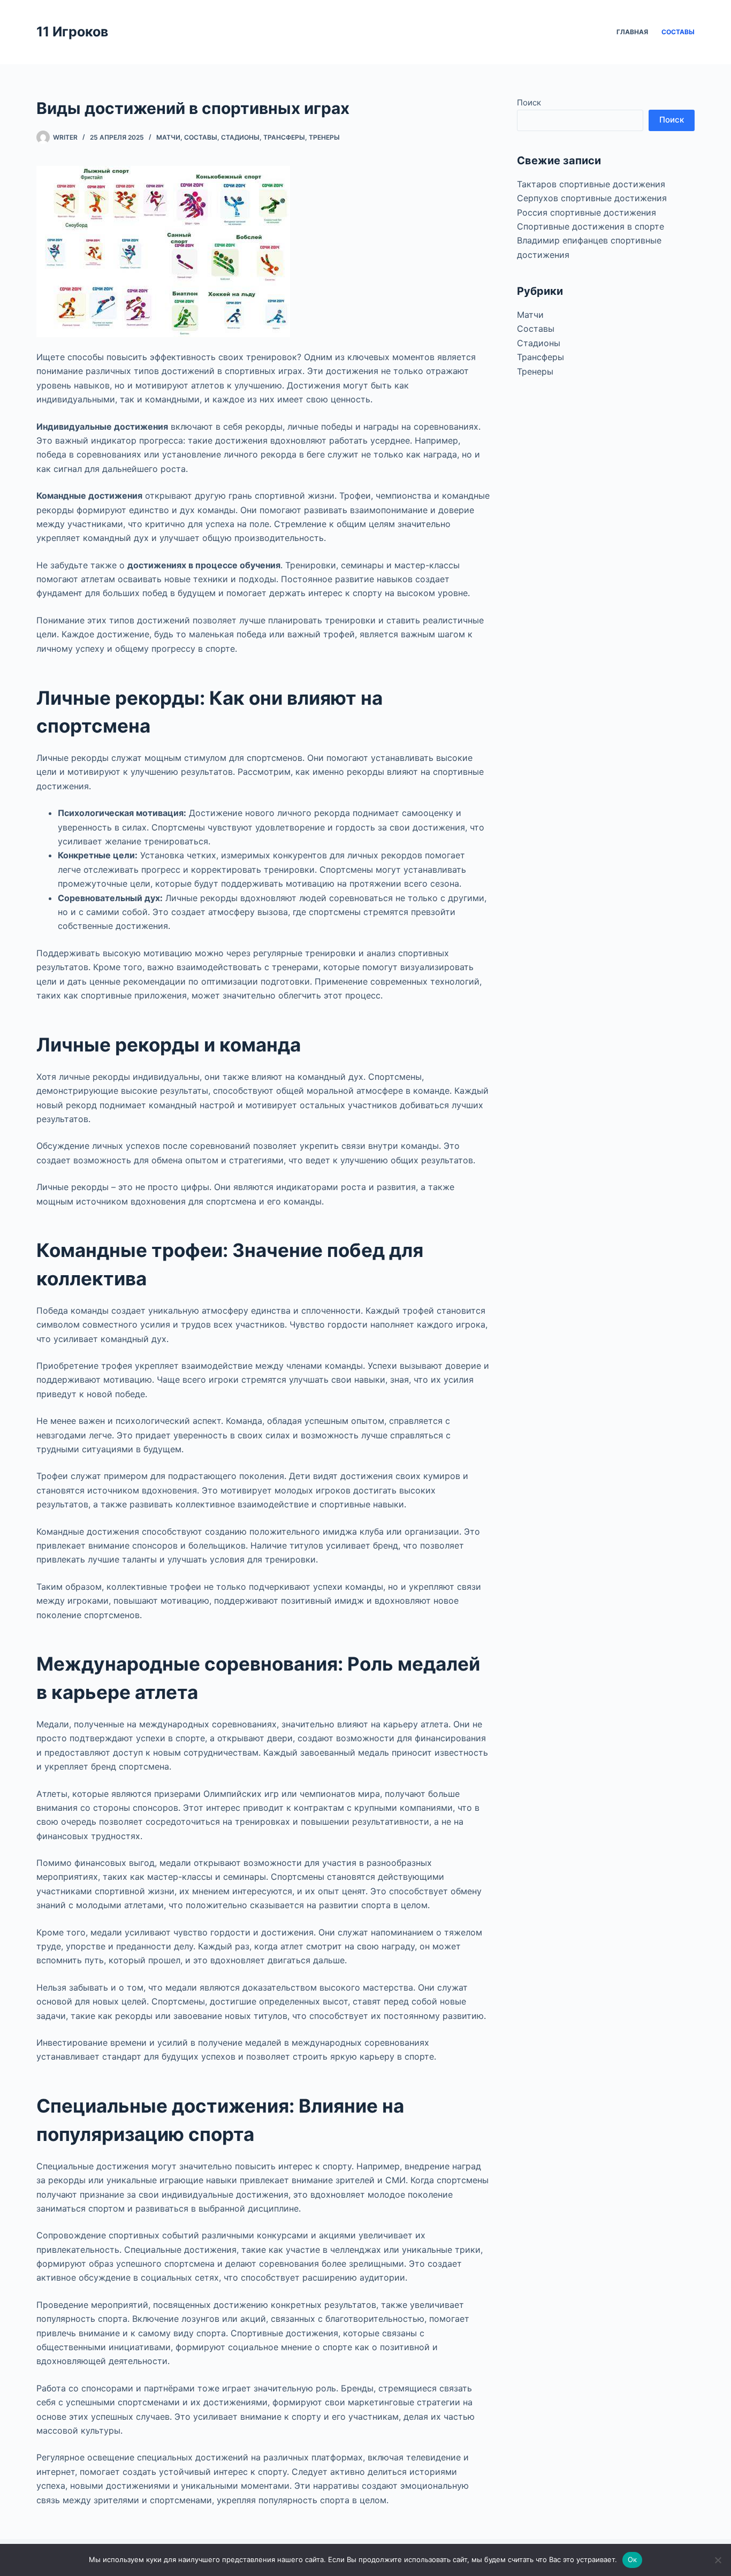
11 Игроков (72, 32)
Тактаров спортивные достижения (591, 184)
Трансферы (284, 137)
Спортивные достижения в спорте (591, 226)
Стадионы (240, 137)
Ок (633, 2559)
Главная (632, 32)
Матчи (168, 137)
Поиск (529, 102)
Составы (678, 32)
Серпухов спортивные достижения (592, 198)
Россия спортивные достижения (587, 212)
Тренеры (324, 137)
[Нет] (718, 2560)
